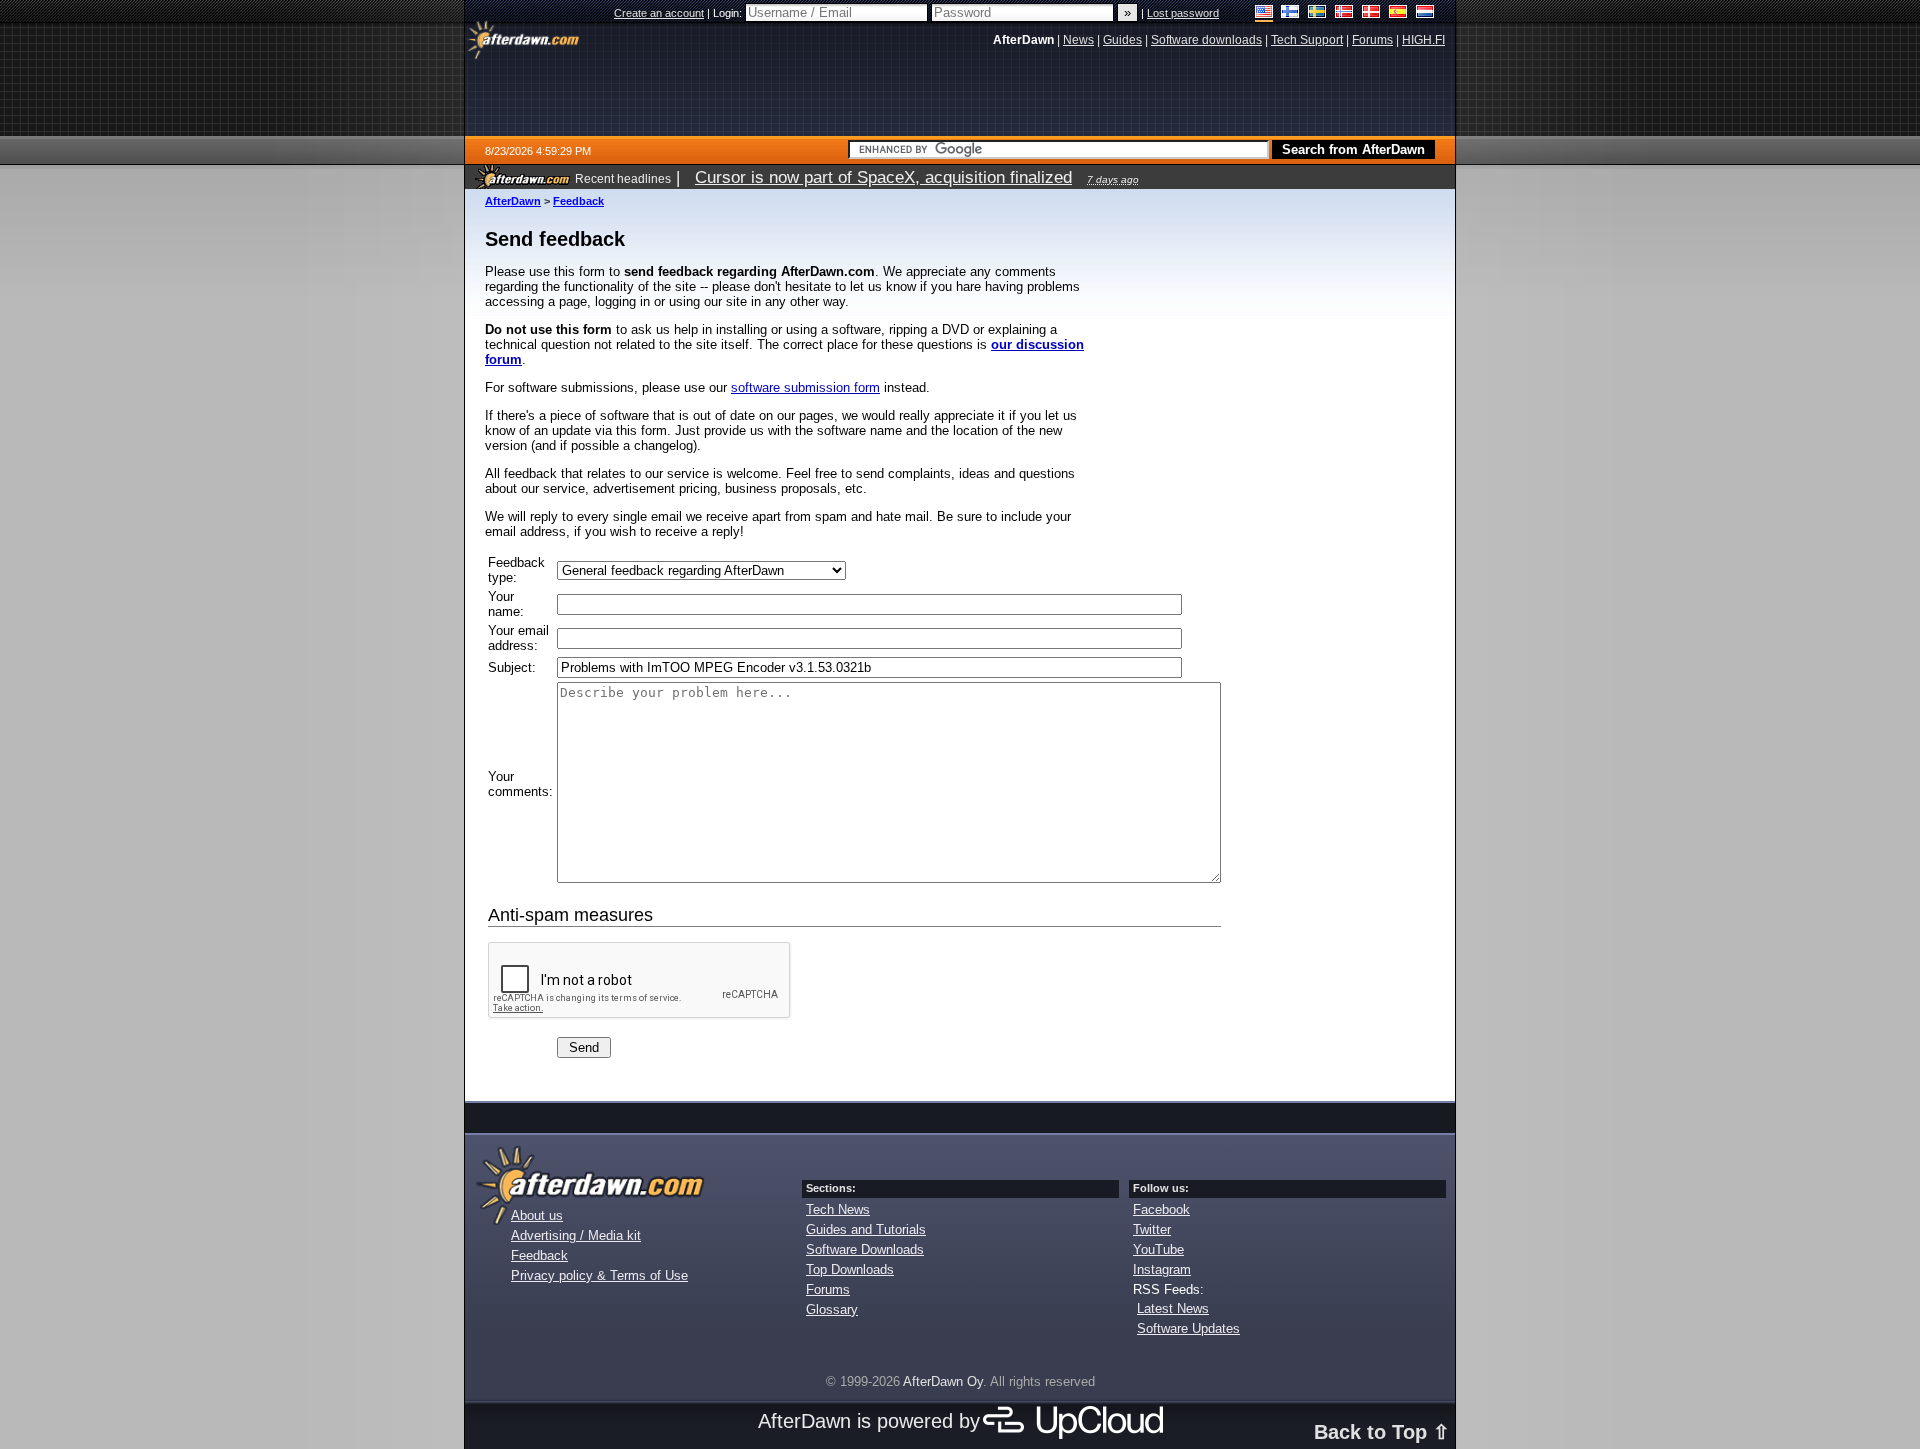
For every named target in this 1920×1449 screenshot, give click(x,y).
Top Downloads (850, 1269)
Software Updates (1188, 1328)
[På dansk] (1371, 13)
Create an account (659, 13)
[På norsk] (1344, 13)
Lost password (1183, 13)
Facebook (1161, 1209)
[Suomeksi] (1290, 13)
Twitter (1152, 1229)
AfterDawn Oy (943, 1381)
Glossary (832, 1309)
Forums (828, 1289)
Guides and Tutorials (866, 1229)
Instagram (1162, 1269)
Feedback (578, 201)
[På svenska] (1317, 13)
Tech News (838, 1209)
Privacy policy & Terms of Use (599, 1275)
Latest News (1173, 1308)
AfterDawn (513, 201)
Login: (729, 13)
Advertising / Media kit (576, 1235)
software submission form (805, 387)
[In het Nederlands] (1425, 13)
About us (537, 1215)
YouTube (1158, 1249)
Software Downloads (865, 1249)
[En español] (1398, 13)
